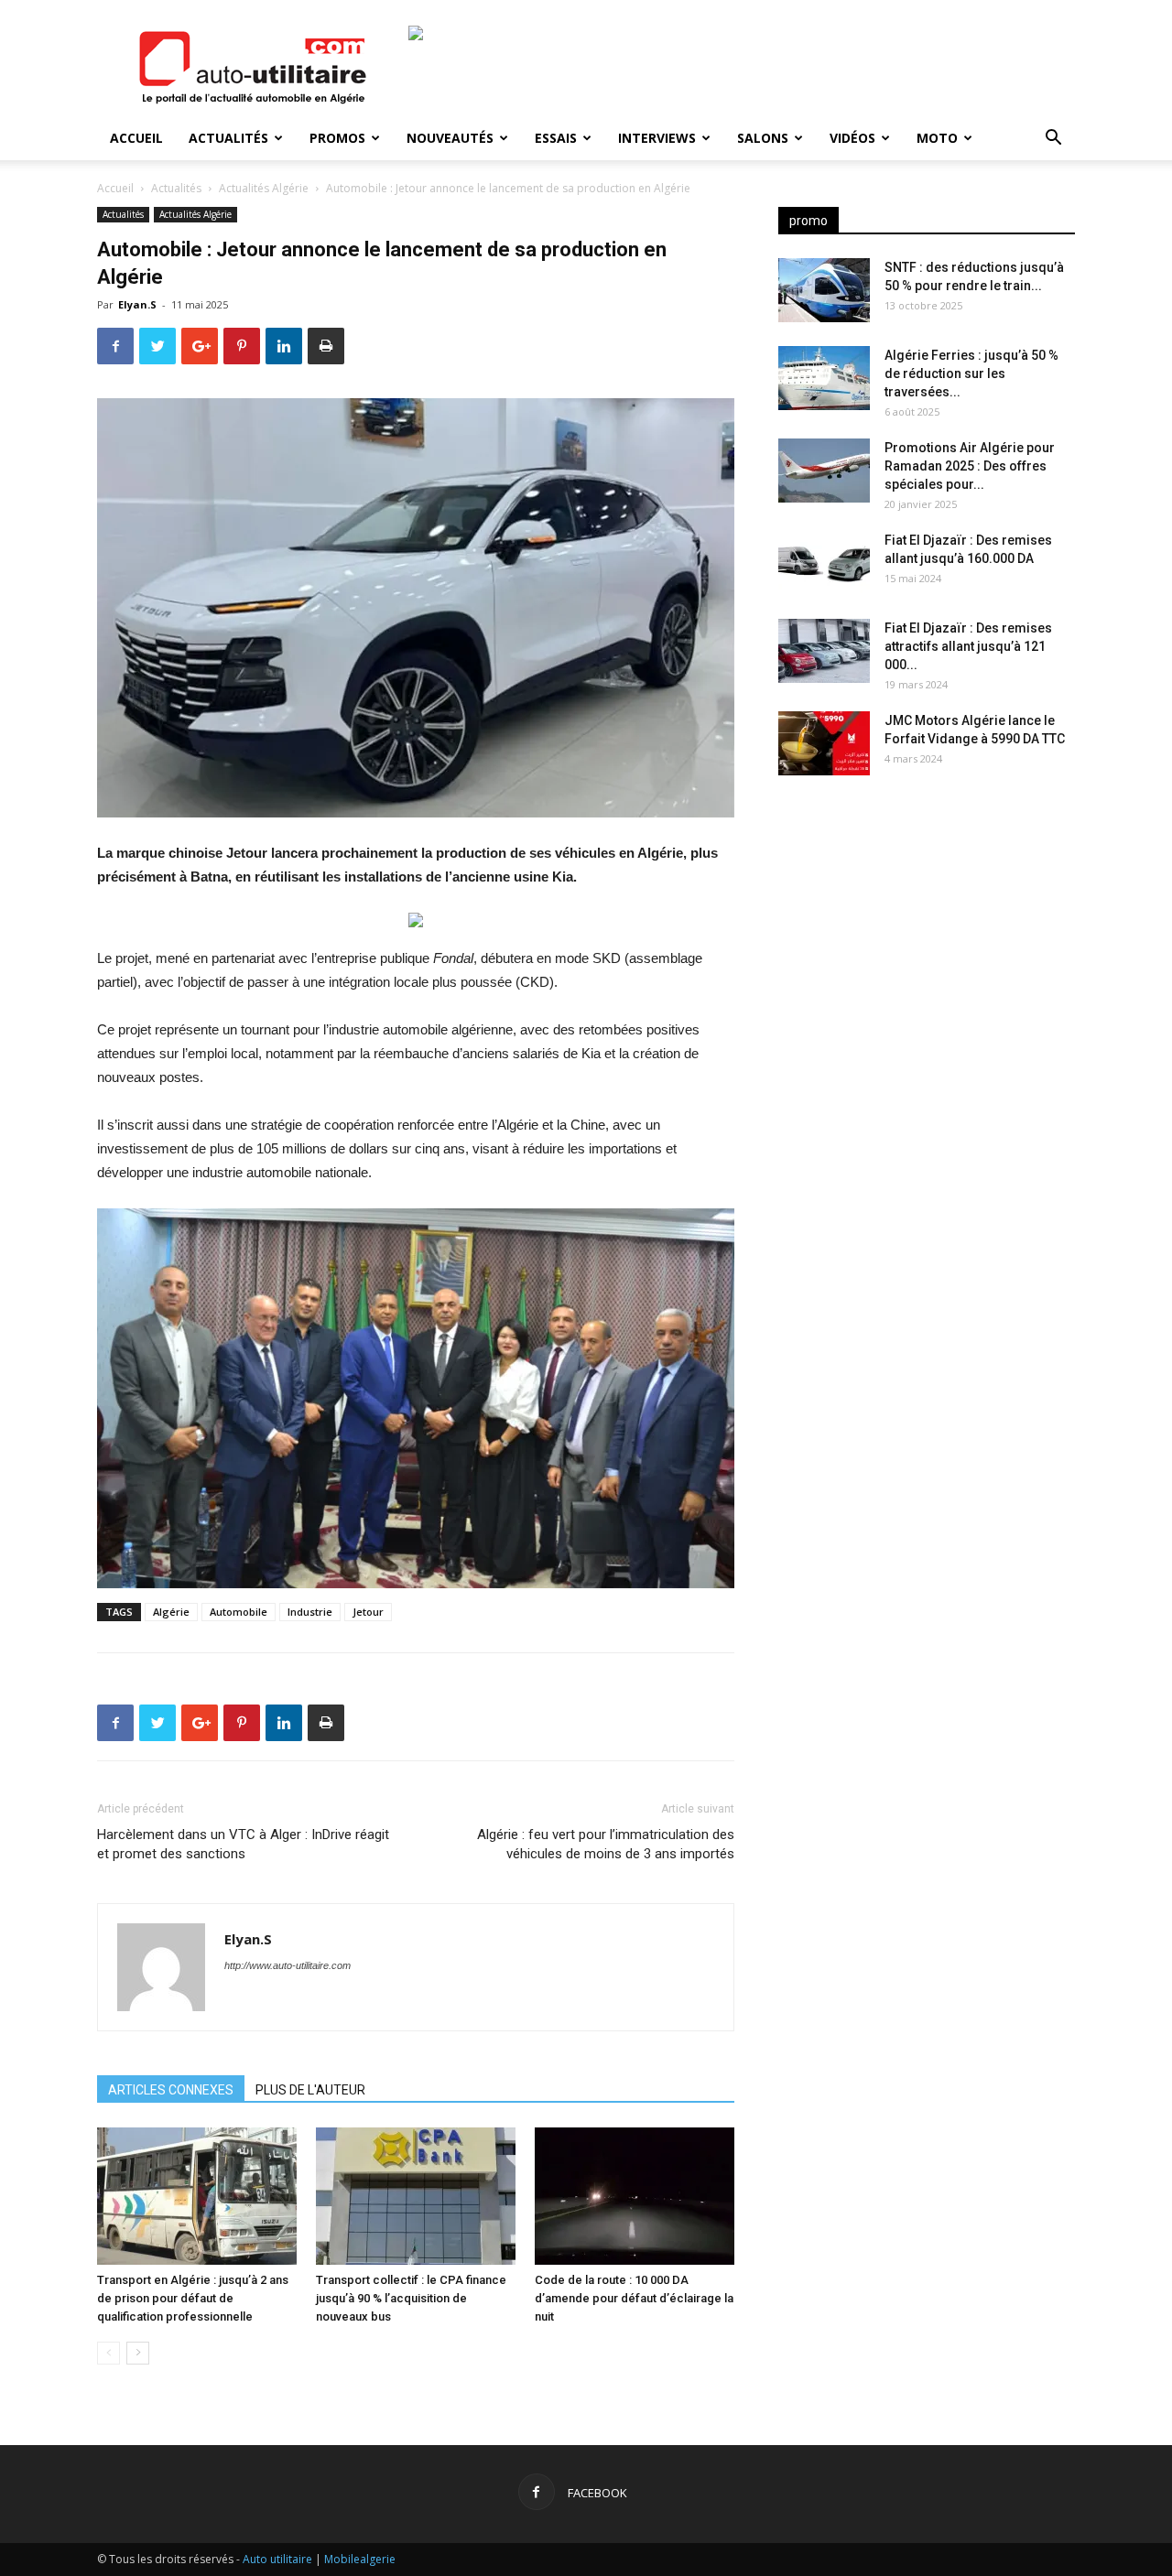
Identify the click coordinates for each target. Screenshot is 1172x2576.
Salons (763, 138)
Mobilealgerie (360, 2559)
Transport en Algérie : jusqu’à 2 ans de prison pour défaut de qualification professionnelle (193, 2298)
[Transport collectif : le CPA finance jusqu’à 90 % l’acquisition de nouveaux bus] (416, 2196)
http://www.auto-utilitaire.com (288, 1965)
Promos (337, 138)
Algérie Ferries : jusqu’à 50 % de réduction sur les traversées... (971, 373)
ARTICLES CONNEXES (171, 2090)
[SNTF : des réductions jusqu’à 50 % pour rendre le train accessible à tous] (824, 290)
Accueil (136, 138)
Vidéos (852, 138)
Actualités (228, 138)
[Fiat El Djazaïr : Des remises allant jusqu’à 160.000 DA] (824, 563)
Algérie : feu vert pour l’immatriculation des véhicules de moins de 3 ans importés (606, 1844)
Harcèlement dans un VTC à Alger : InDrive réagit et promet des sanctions (243, 1844)
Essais (556, 138)
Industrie (310, 1612)
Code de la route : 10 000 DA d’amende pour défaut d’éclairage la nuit (634, 2298)
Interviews (657, 138)
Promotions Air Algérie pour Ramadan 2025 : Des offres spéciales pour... (970, 466)
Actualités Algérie (264, 188)
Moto (937, 138)
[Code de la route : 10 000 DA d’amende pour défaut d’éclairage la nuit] (635, 2196)
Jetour (368, 1612)
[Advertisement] (927, 934)
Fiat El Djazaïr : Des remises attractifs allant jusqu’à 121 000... (968, 646)
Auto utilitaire (277, 2559)
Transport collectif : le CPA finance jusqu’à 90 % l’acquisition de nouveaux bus (411, 2298)
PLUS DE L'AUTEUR (310, 2090)
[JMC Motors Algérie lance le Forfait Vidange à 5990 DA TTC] (824, 743)
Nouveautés (450, 138)
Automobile (239, 1612)
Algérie (171, 1612)
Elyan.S (137, 304)
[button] (1053, 140)
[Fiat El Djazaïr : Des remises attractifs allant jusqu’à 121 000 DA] (824, 651)
